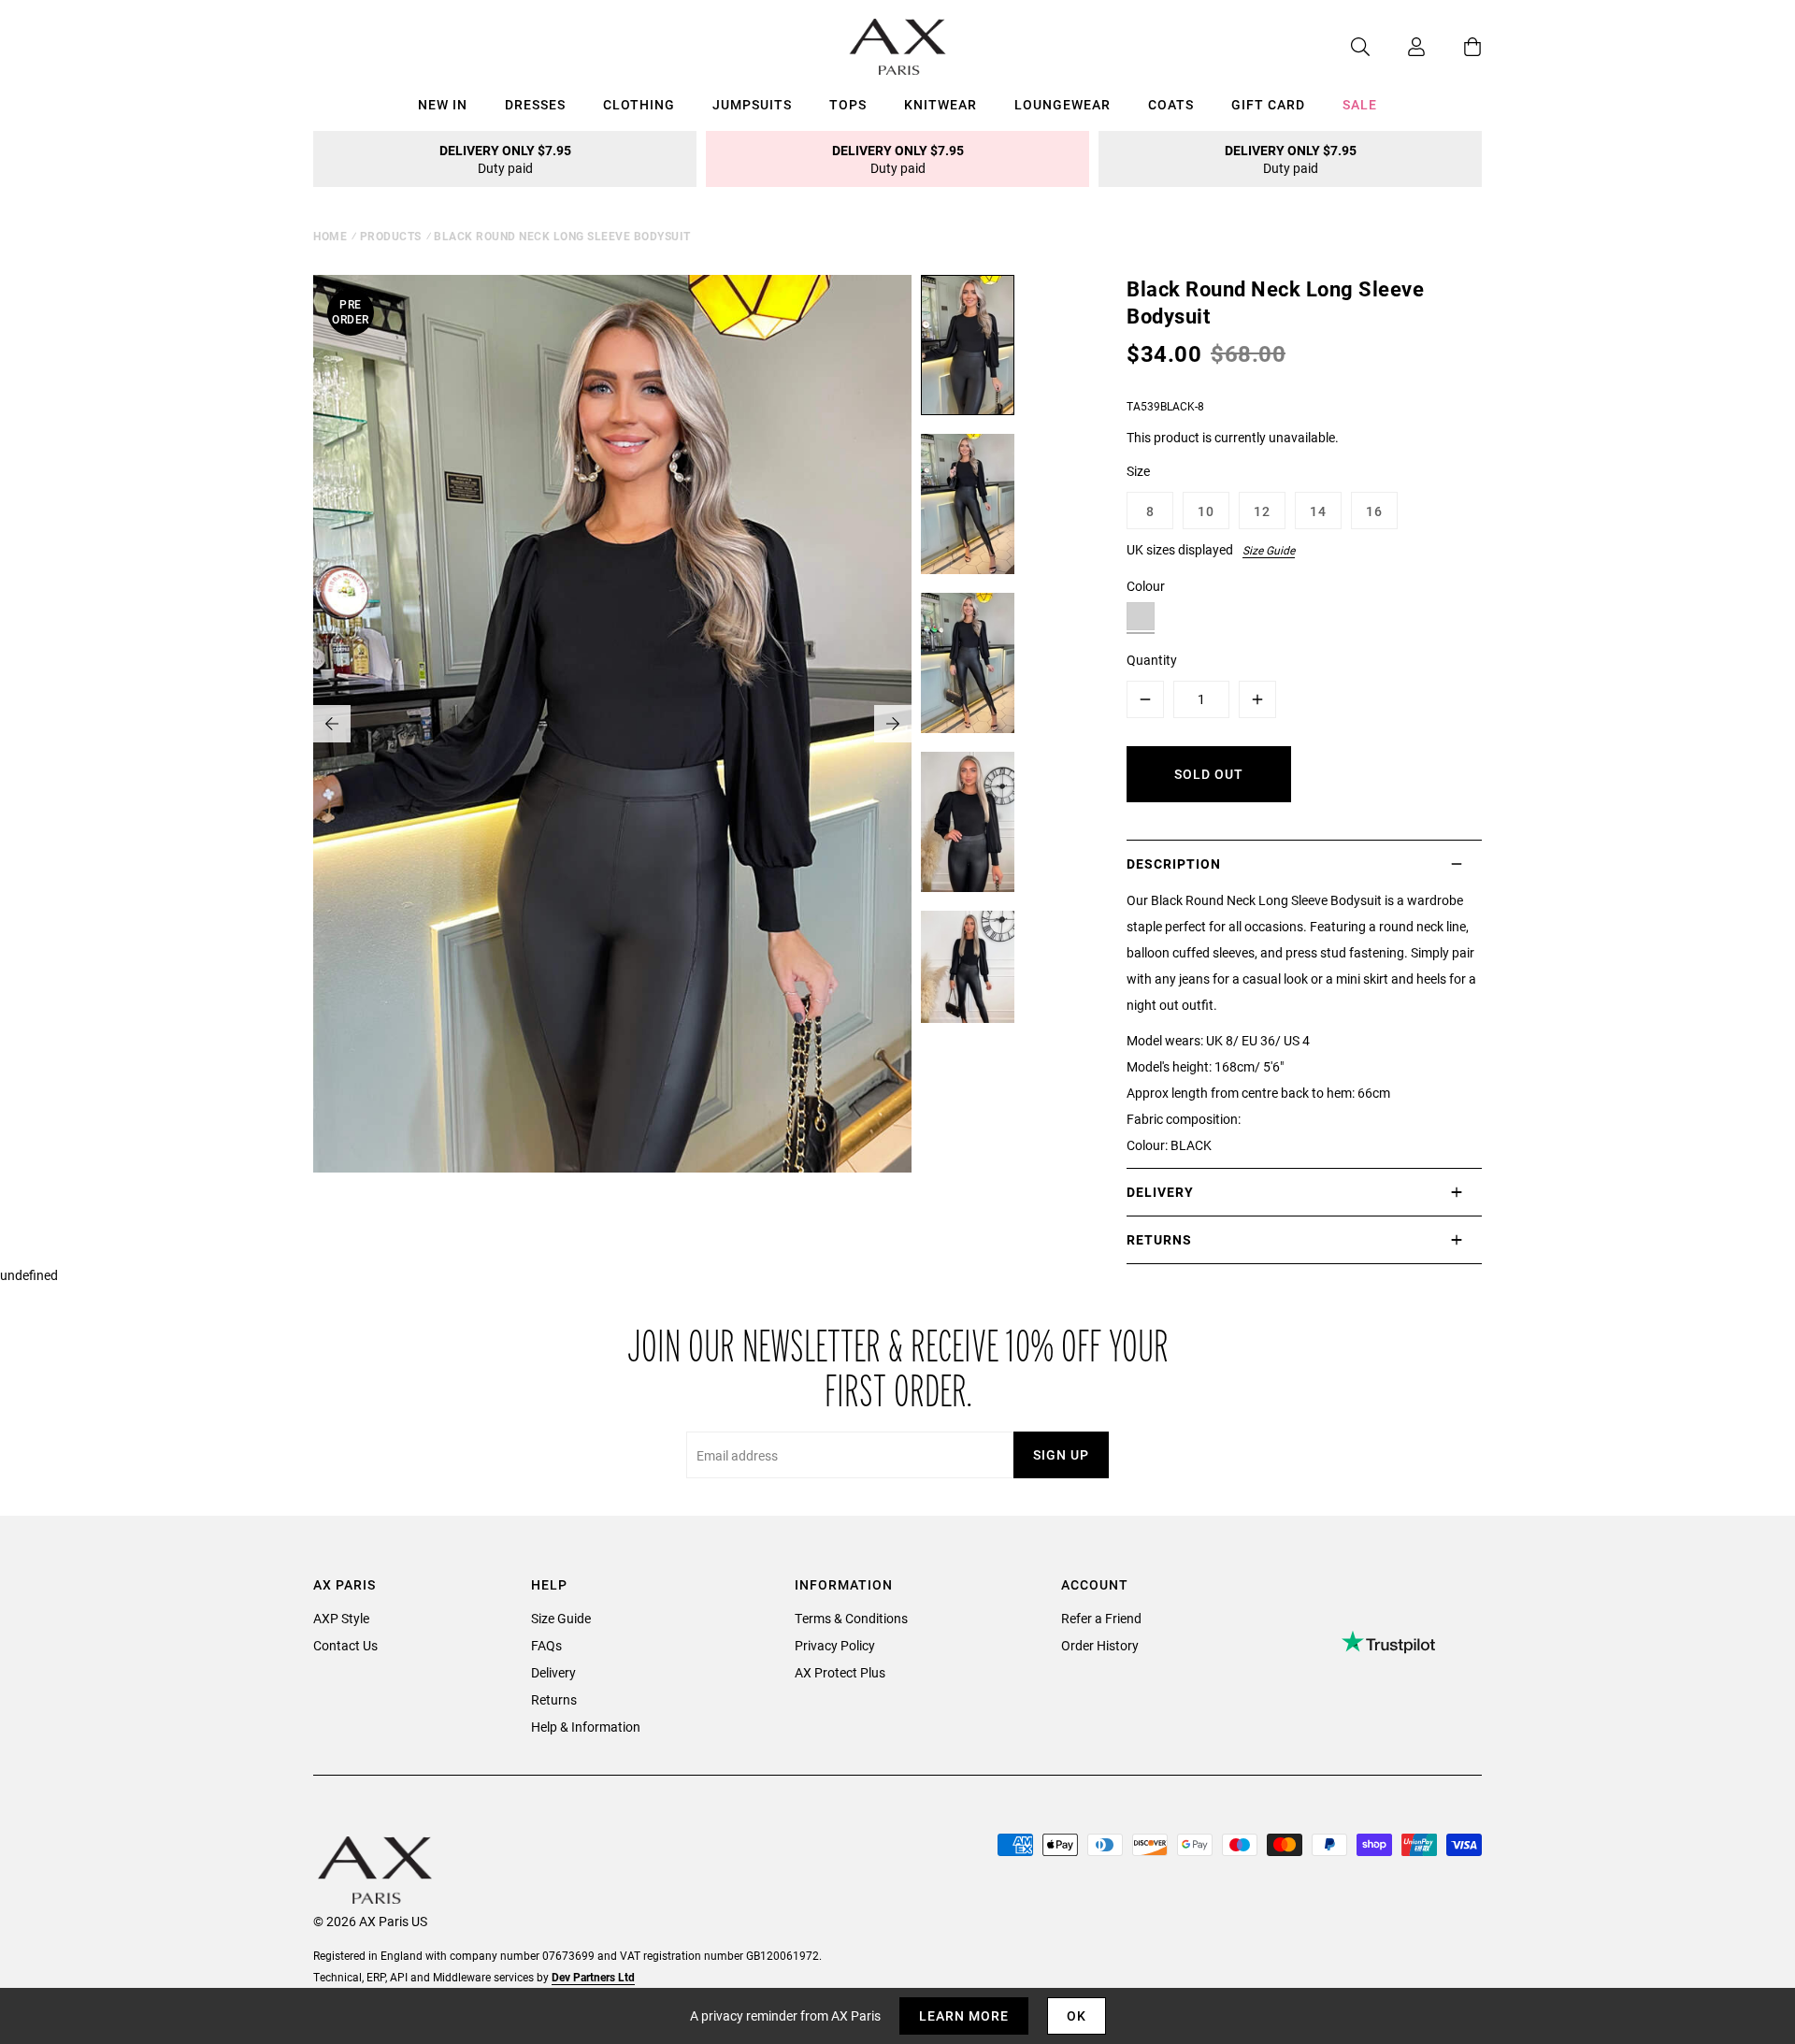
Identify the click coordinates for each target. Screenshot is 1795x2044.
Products (391, 236)
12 (1262, 511)
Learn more (964, 2015)
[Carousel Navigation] (612, 724)
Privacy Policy (835, 1645)
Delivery (553, 1672)
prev (332, 724)
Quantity (1152, 660)
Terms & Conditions (851, 1618)
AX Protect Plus (840, 1672)
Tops (848, 104)
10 (1206, 511)
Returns (554, 1699)
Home (330, 236)
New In (443, 104)
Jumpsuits (752, 104)
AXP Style (341, 1618)
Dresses (535, 104)
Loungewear (1063, 104)
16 (1374, 511)
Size (1138, 471)
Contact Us (345, 1645)
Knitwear (941, 104)
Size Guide (1269, 550)
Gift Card (1268, 104)
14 (1318, 511)
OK (1077, 2015)
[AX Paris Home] (898, 47)
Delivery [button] (1160, 1192)
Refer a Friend (1101, 1618)
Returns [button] (1159, 1239)
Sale (1360, 104)
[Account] (1398, 47)
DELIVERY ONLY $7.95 (505, 159)
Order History (1100, 1645)
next (893, 724)
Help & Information (586, 1727)
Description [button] (1174, 864)
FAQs (546, 1645)
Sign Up (1061, 1454)
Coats (1171, 104)
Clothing (639, 104)
